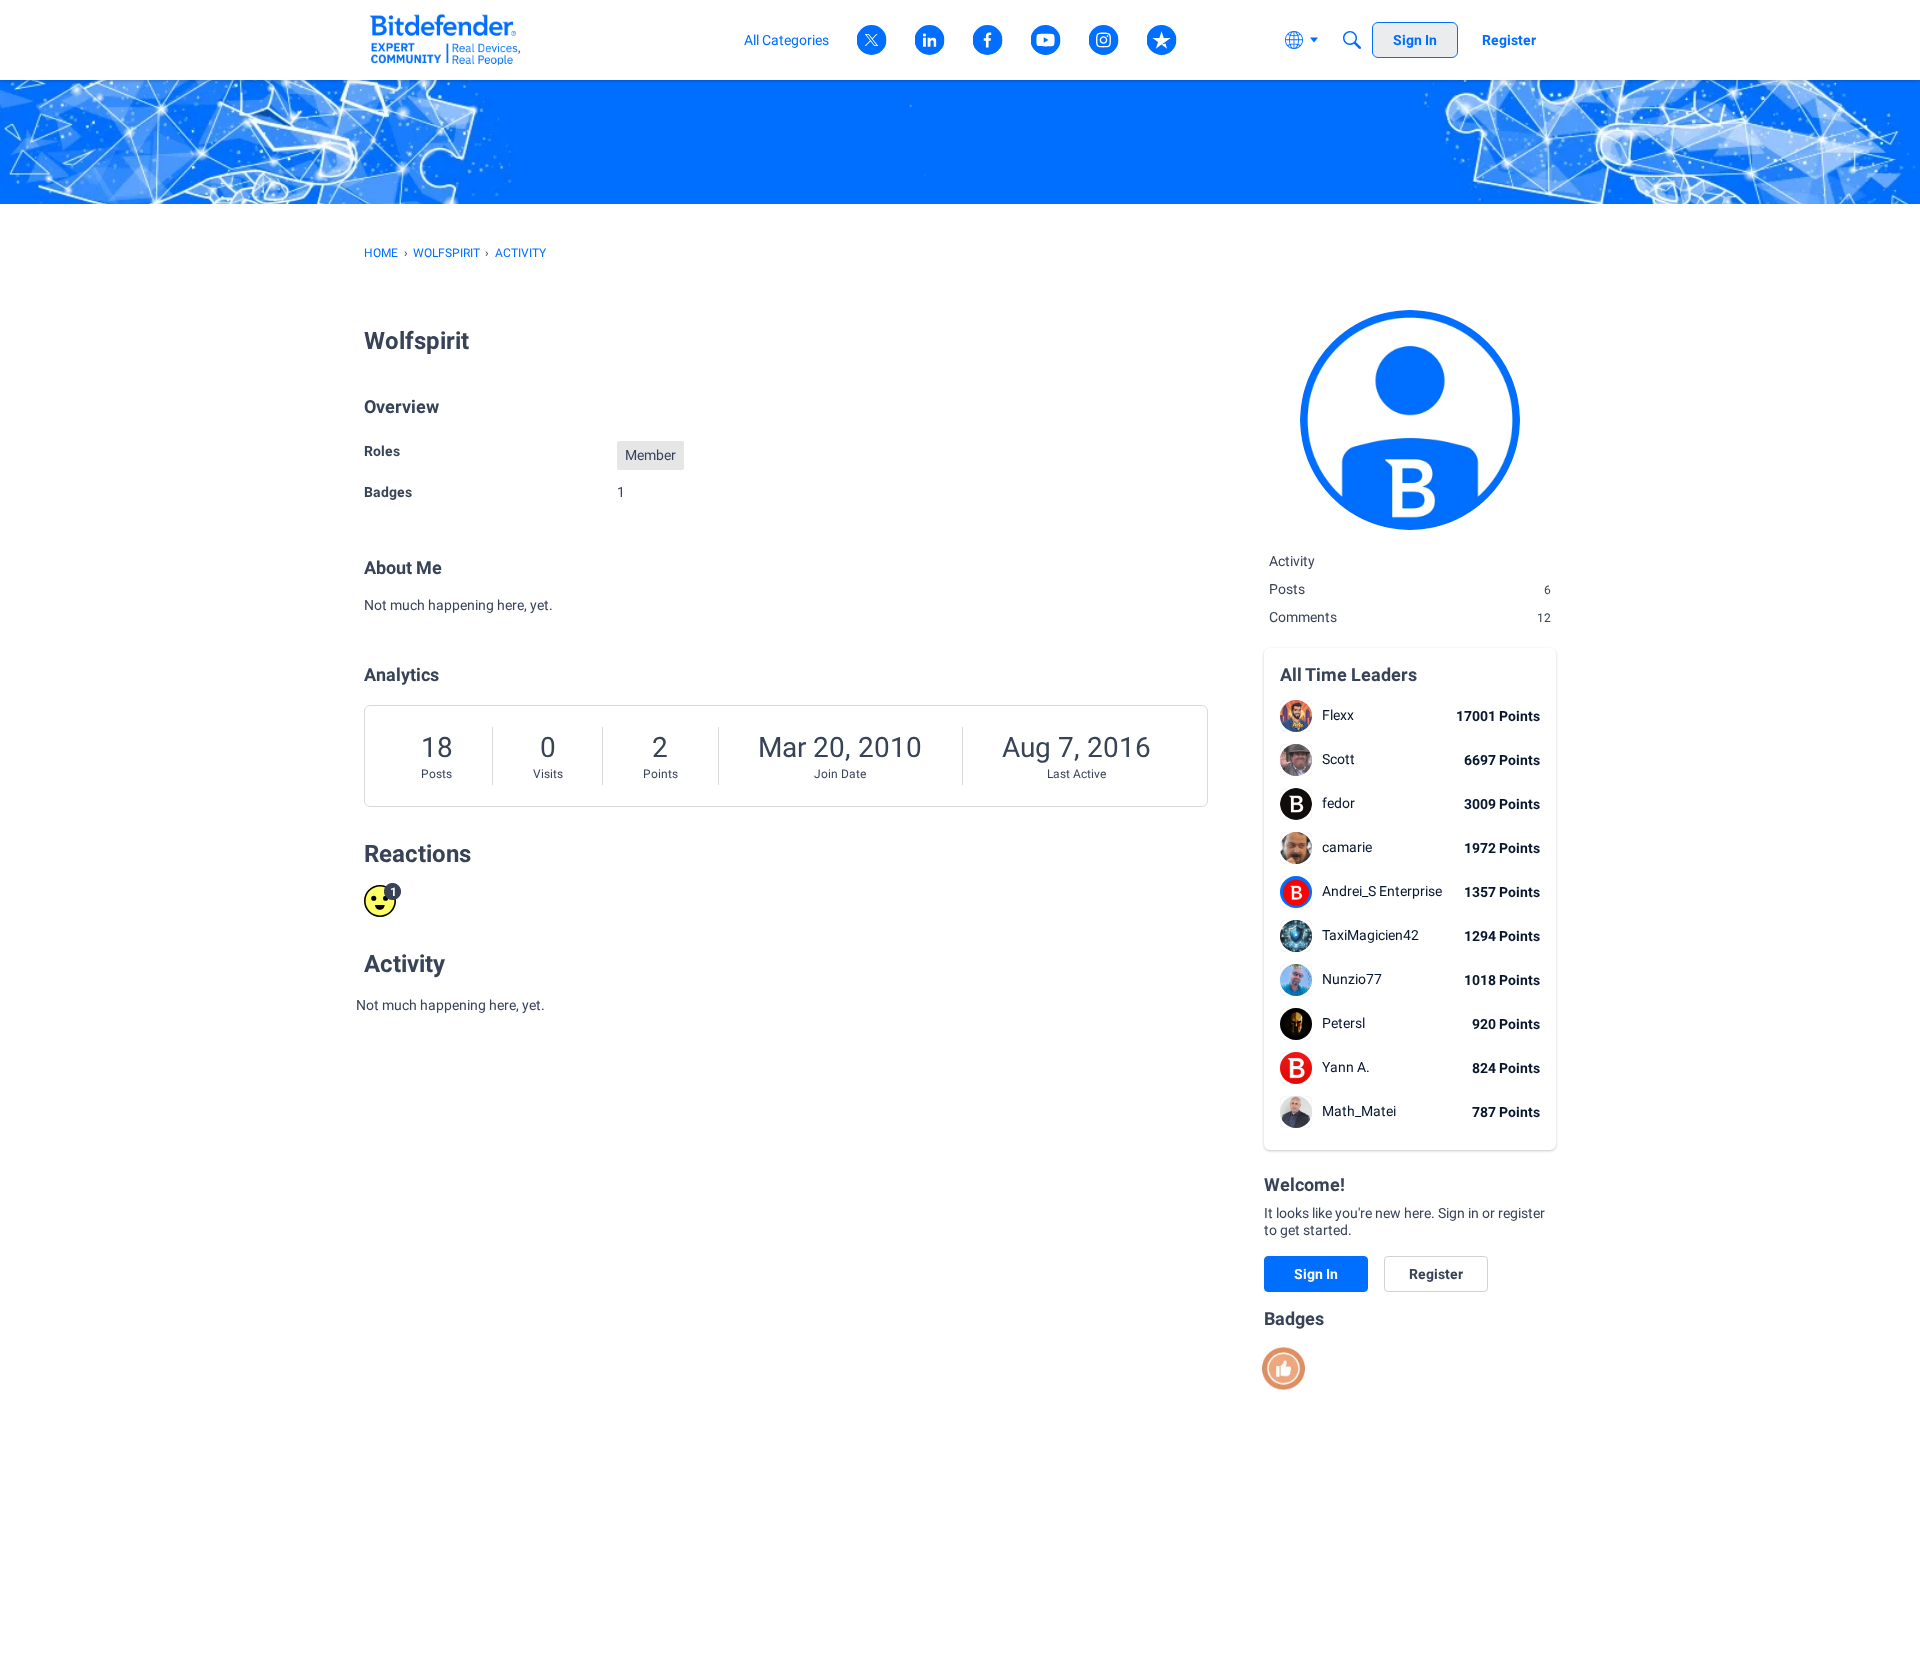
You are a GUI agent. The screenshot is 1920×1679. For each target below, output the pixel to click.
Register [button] (1436, 1274)
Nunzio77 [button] (1352, 979)
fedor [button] (1338, 803)
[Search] (1352, 40)
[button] (1296, 716)
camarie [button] (1347, 847)
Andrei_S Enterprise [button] (1382, 891)
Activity (1292, 561)
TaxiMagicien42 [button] (1370, 935)
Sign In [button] (1316, 1274)
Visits (548, 774)
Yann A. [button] (1346, 1067)
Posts (436, 774)
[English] (445, 39)
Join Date (840, 774)
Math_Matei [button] (1359, 1111)
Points (660, 774)
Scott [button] (1338, 759)
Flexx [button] (1338, 715)
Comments (1410, 617)
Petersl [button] (1343, 1023)
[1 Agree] (1283, 1368)
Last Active (1076, 774)
